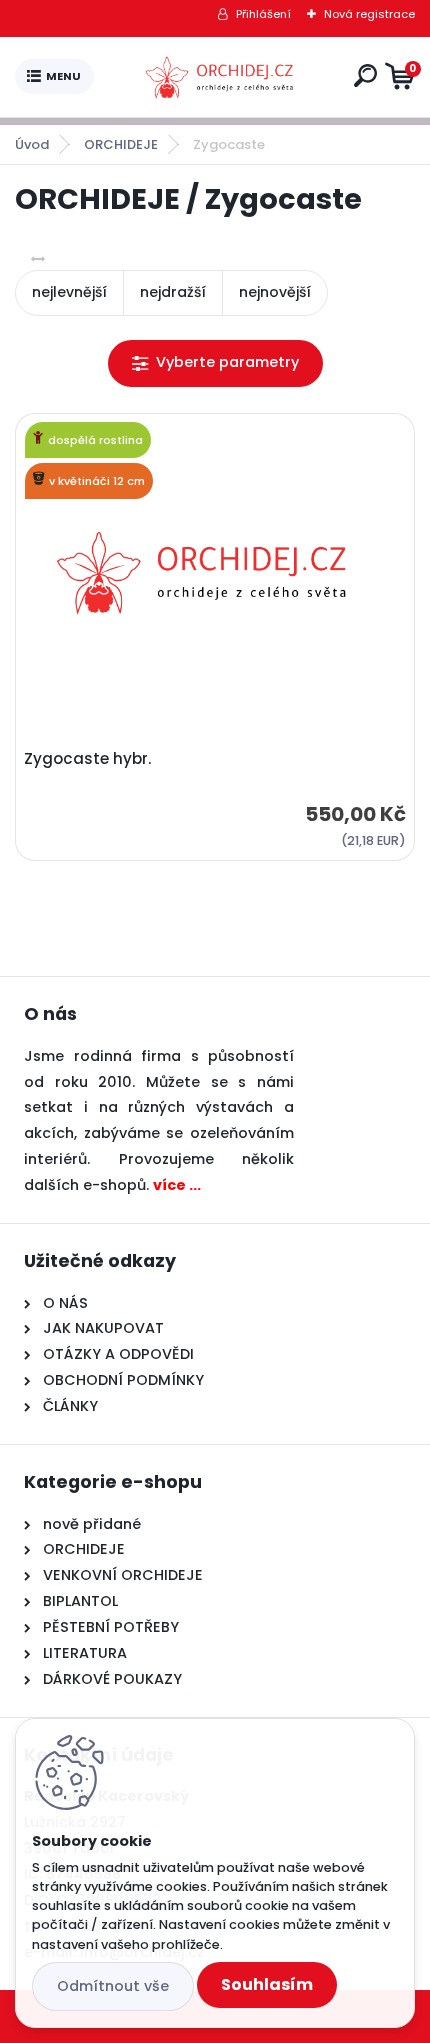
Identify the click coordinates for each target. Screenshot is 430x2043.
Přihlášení (263, 14)
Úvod (32, 144)
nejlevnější (69, 292)
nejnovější (275, 292)
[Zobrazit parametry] (215, 363)
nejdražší (173, 292)
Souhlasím (267, 1984)
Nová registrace (369, 14)
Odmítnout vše (113, 1986)
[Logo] (220, 77)
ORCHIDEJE (121, 144)
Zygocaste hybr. (87, 759)
